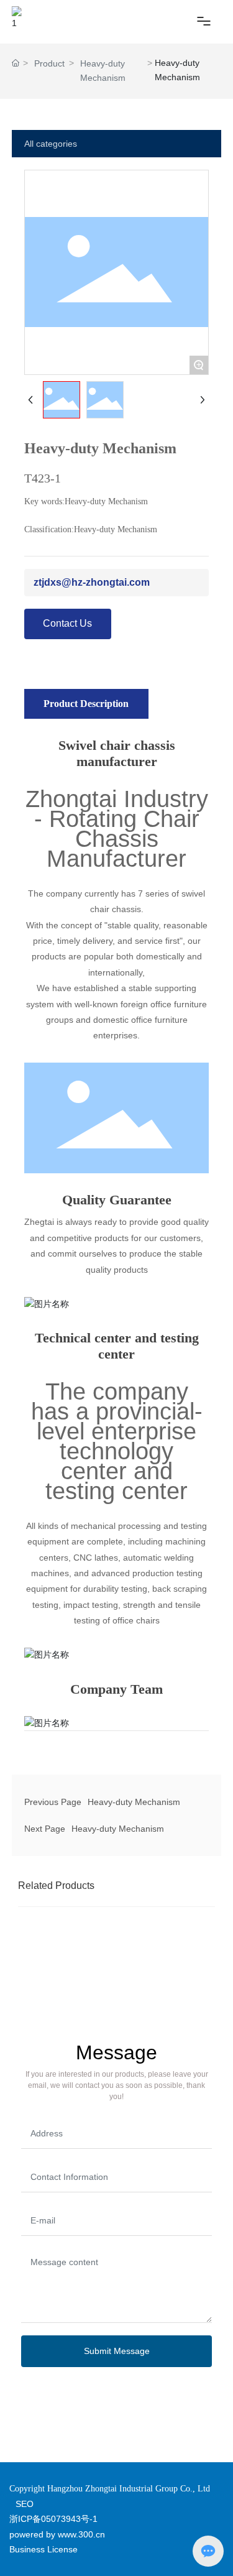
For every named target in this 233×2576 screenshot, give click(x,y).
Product (49, 63)
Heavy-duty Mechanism (103, 71)
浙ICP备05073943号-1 (53, 2519)
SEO (25, 2504)
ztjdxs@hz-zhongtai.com (92, 582)
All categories (51, 144)
